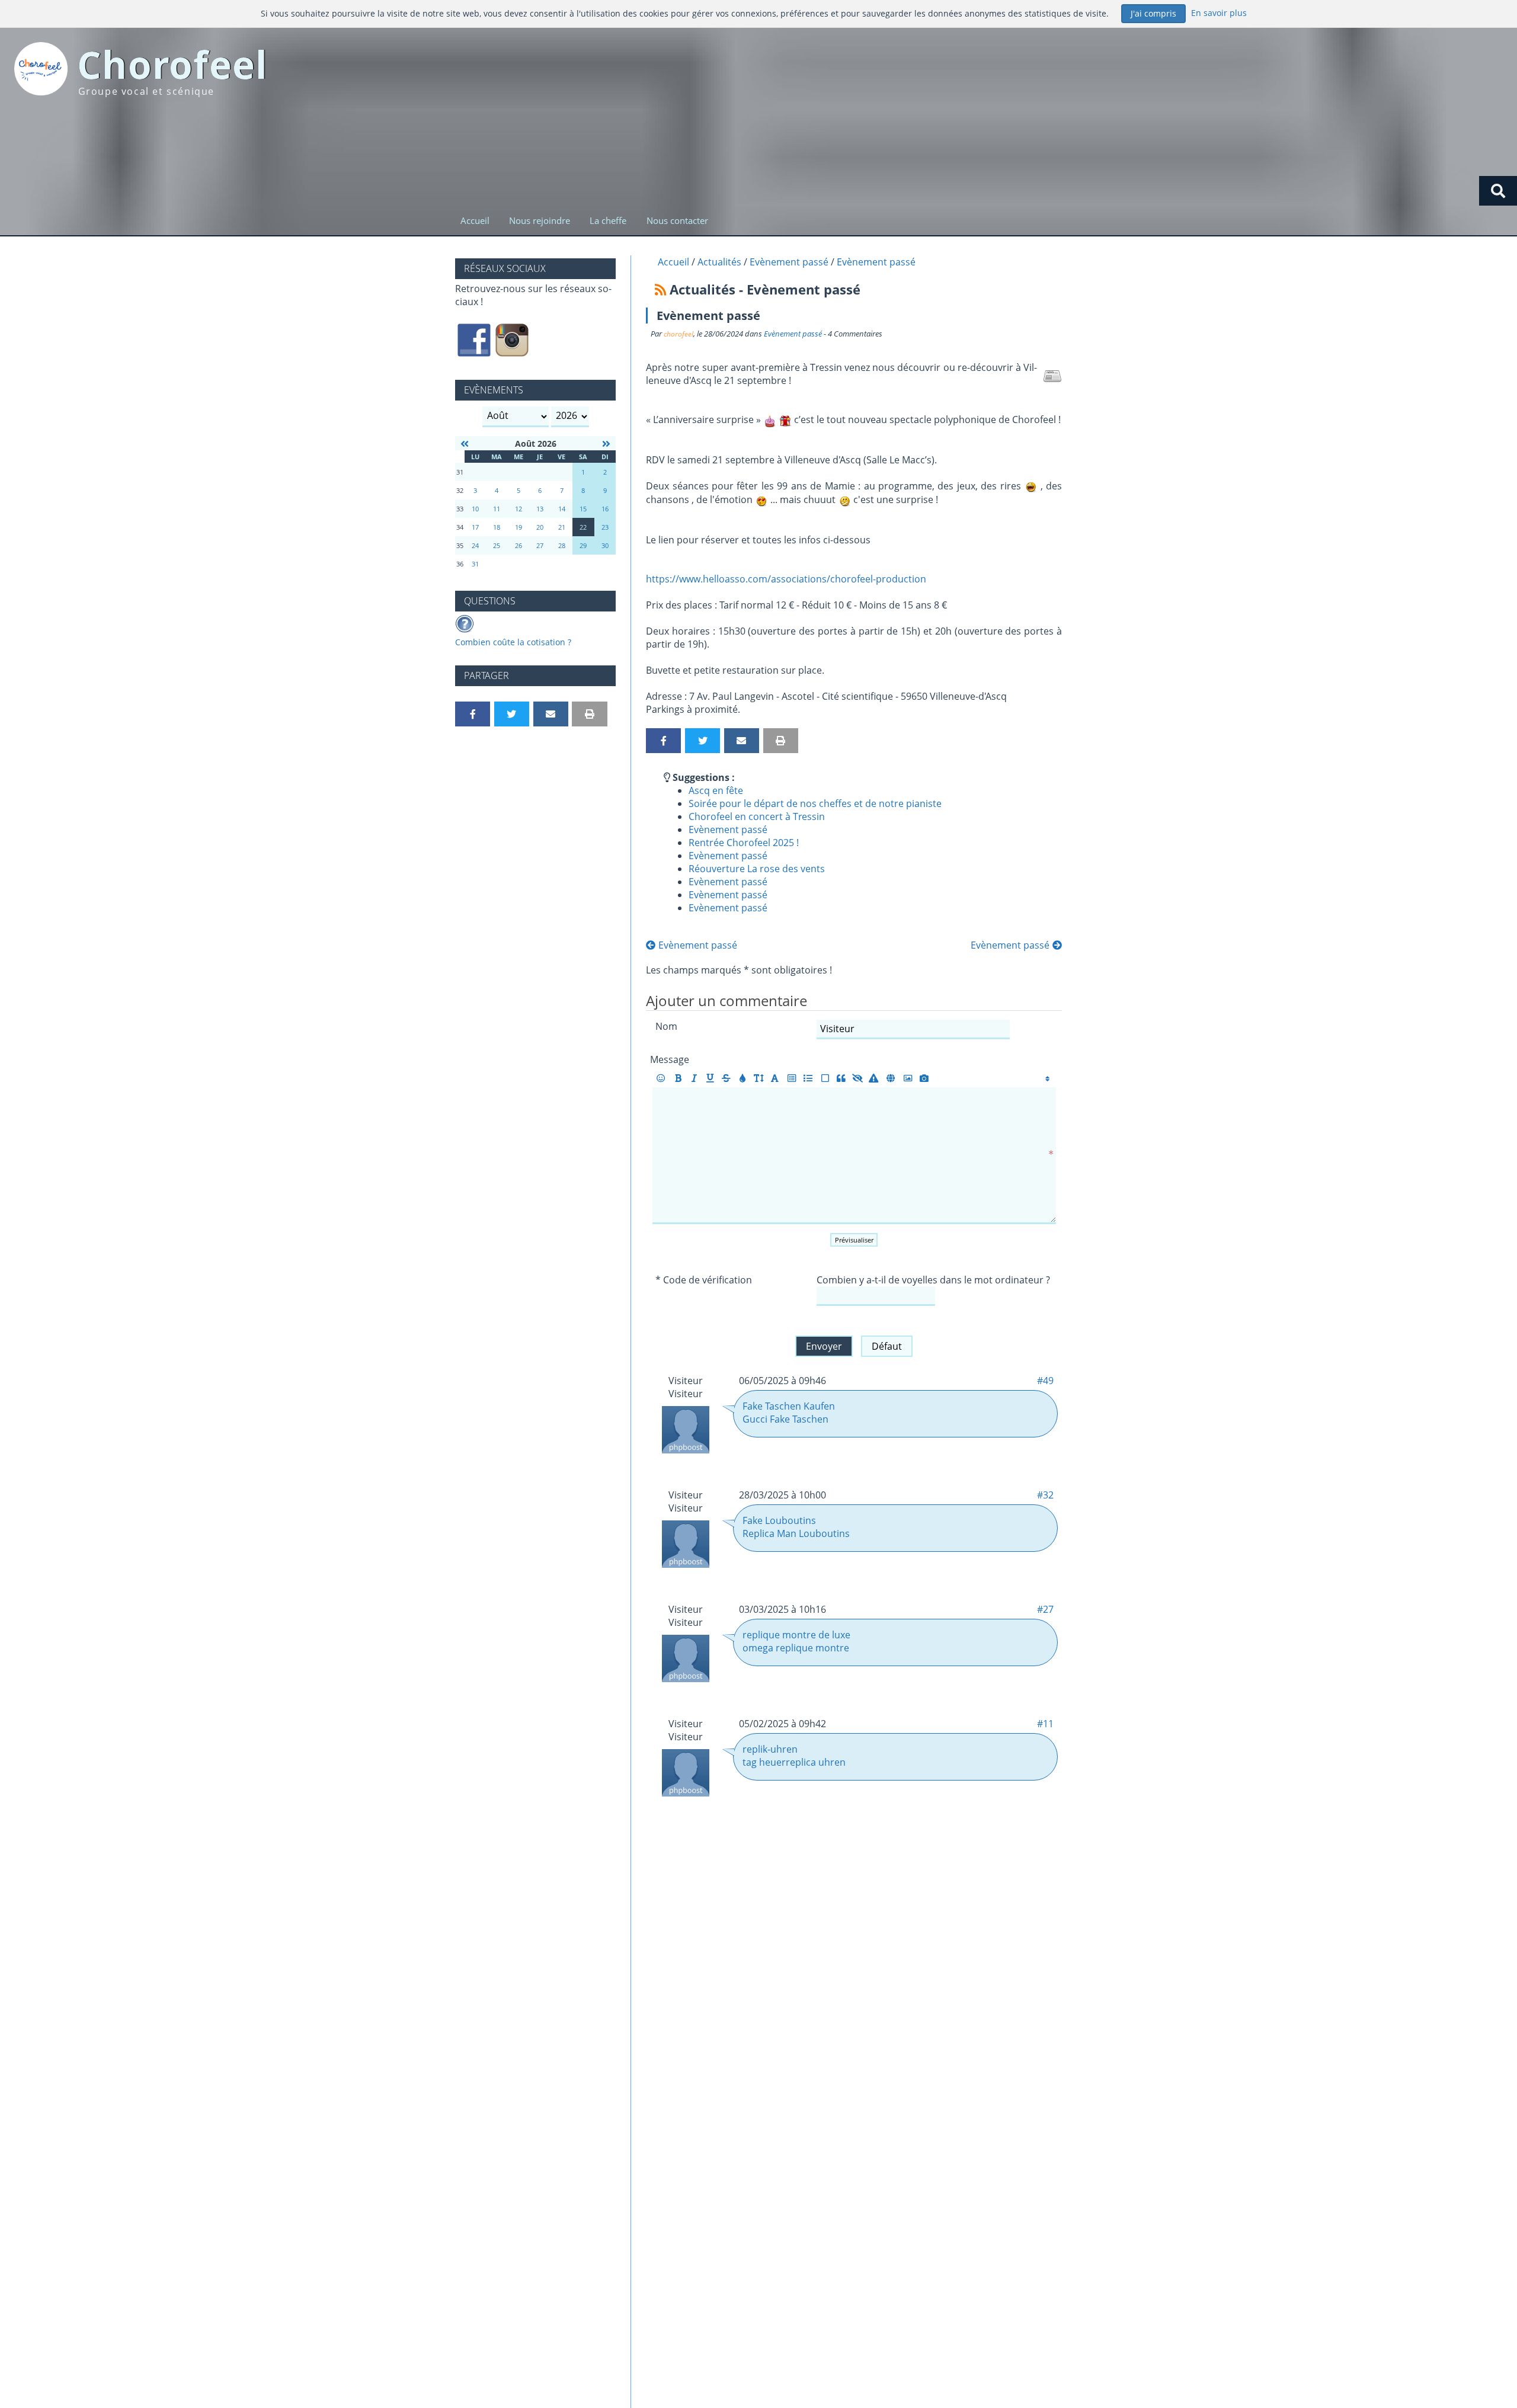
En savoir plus (1219, 13)
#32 (1045, 1495)
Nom (666, 1026)
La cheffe (608, 220)
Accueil (475, 220)
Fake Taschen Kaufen (789, 1406)
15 (583, 509)
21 (562, 527)
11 (497, 509)
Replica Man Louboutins (796, 1533)
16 (605, 509)
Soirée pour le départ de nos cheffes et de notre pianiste (815, 803)
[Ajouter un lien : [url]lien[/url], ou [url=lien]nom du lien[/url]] (891, 1078)
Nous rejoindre (540, 220)
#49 (1045, 1381)
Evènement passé (793, 334)
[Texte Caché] (858, 1078)
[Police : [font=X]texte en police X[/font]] (775, 1078)
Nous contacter (677, 220)
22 (583, 527)
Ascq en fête (716, 790)
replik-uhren (770, 1749)
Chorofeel (173, 64)
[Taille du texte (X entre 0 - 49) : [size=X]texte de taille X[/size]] (759, 1078)
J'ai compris (1153, 13)
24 (475, 545)
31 (475, 564)
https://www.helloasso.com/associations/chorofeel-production (786, 579)
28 (562, 545)
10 (475, 509)
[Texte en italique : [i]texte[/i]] (694, 1078)
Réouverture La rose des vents (757, 869)
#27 (1045, 1609)
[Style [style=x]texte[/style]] (874, 1078)
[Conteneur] (825, 1078)
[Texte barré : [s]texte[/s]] (726, 1078)
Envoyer (824, 1346)
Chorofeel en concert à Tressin (757, 816)
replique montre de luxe (796, 1635)
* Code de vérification (704, 1280)
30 (605, 545)
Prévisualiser (854, 1240)
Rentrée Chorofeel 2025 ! (744, 843)
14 (562, 509)
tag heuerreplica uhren (794, 1762)
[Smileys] (661, 1078)
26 (519, 545)
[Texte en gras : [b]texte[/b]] (678, 1078)
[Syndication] (660, 289)
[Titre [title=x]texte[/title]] (792, 1078)
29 (583, 545)
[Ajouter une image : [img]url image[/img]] (908, 1078)
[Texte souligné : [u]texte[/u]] (710, 1078)
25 (497, 545)
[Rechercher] (1498, 191)
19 (519, 527)
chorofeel (679, 334)
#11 (1045, 1724)
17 (475, 527)
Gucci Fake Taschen (785, 1419)
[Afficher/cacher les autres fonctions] (1047, 1078)
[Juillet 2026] (465, 444)
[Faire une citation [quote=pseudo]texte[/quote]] (841, 1078)
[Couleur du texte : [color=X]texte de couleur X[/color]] (742, 1078)
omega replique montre (796, 1648)
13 (540, 509)
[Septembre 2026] (606, 444)
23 (605, 527)
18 (497, 527)
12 (519, 509)
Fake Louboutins (779, 1520)
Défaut (887, 1346)
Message (670, 1059)
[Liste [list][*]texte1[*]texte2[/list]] (808, 1078)
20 (540, 527)
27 (540, 545)
